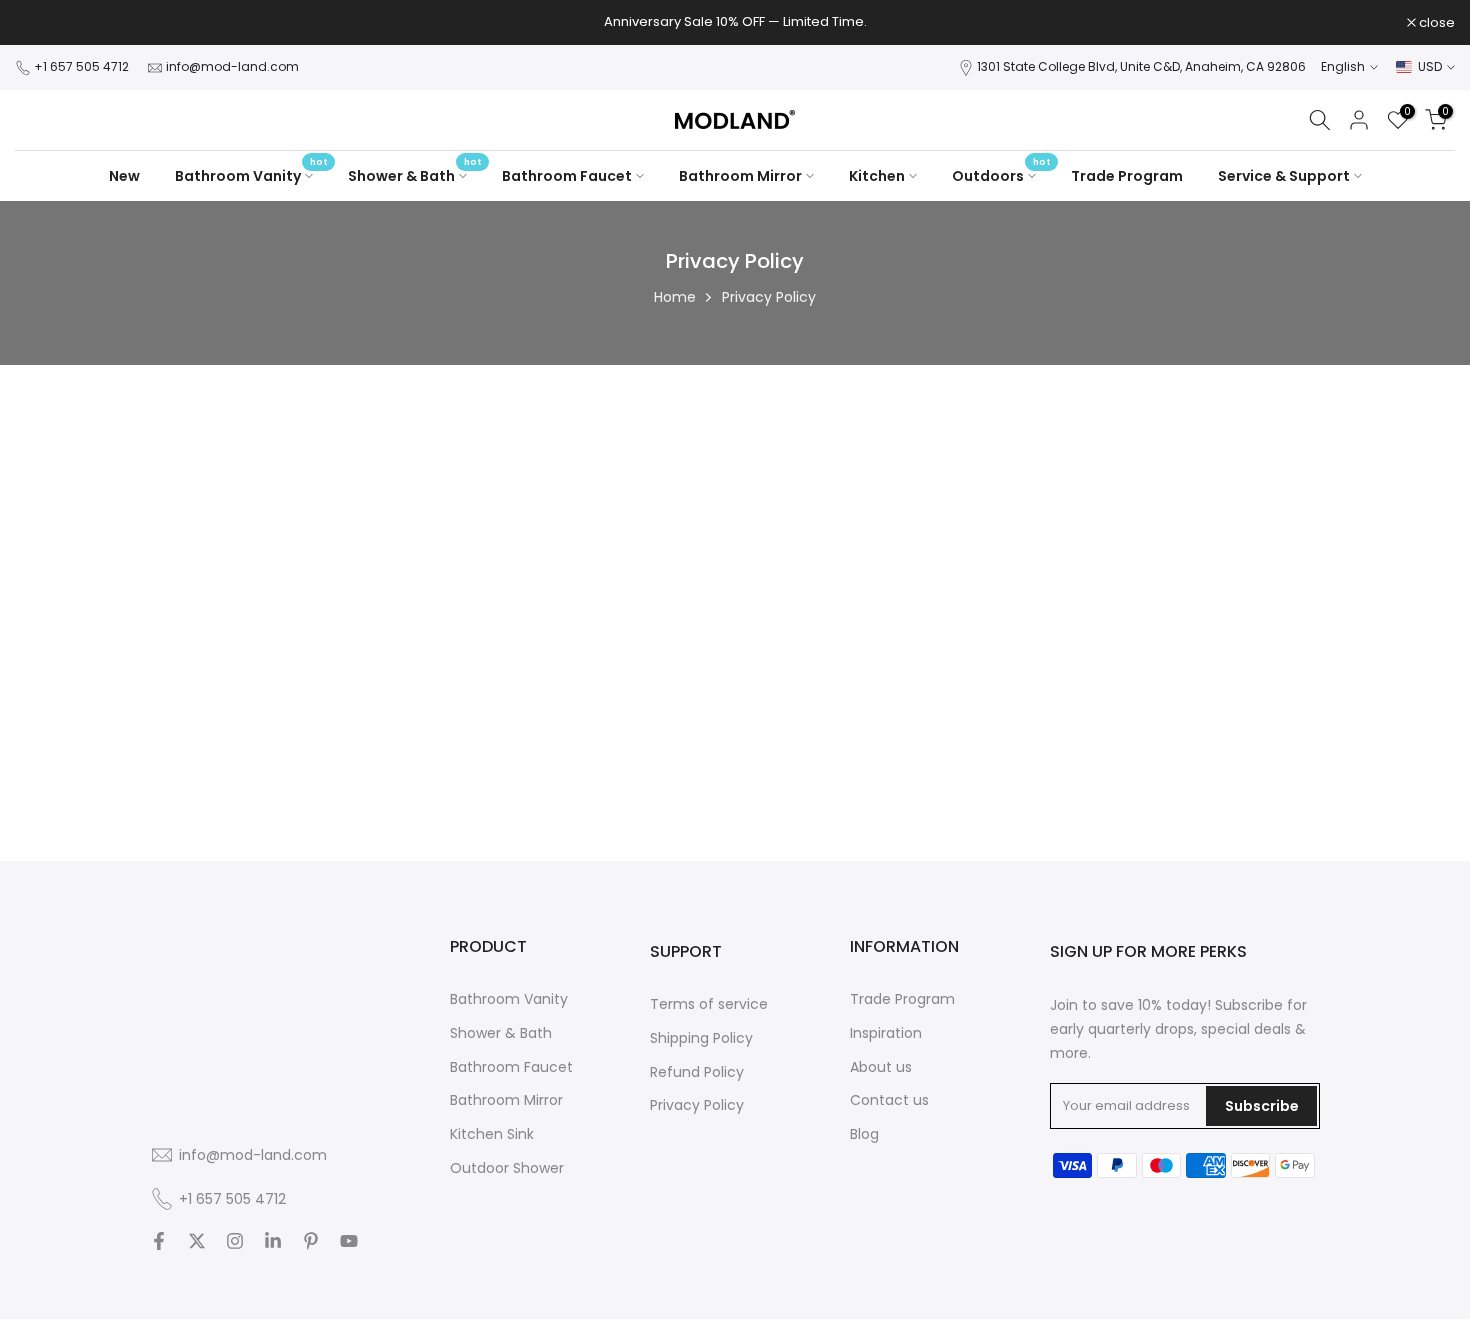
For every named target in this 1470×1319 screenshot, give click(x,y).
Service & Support (1284, 176)
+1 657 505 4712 (83, 66)
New (124, 176)
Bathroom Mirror (740, 176)
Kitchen (877, 176)
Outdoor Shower (507, 1167)
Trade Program (1127, 176)
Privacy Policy (697, 1105)
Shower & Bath (415, 175)
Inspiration (886, 1032)
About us (881, 1066)
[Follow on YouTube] (349, 1243)
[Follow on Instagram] (235, 1243)
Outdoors (1001, 175)
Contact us (889, 1100)
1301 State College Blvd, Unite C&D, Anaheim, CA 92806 (1141, 66)
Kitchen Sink (492, 1134)
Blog (864, 1134)
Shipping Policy (701, 1037)
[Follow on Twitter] (197, 1243)
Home (675, 297)
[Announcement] (735, 22)
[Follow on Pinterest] (311, 1243)
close (43, 22)
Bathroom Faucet (567, 176)
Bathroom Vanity (251, 175)
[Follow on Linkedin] (273, 1243)
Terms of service (709, 1004)
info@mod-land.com (232, 66)
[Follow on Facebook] (159, 1243)
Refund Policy (697, 1071)
